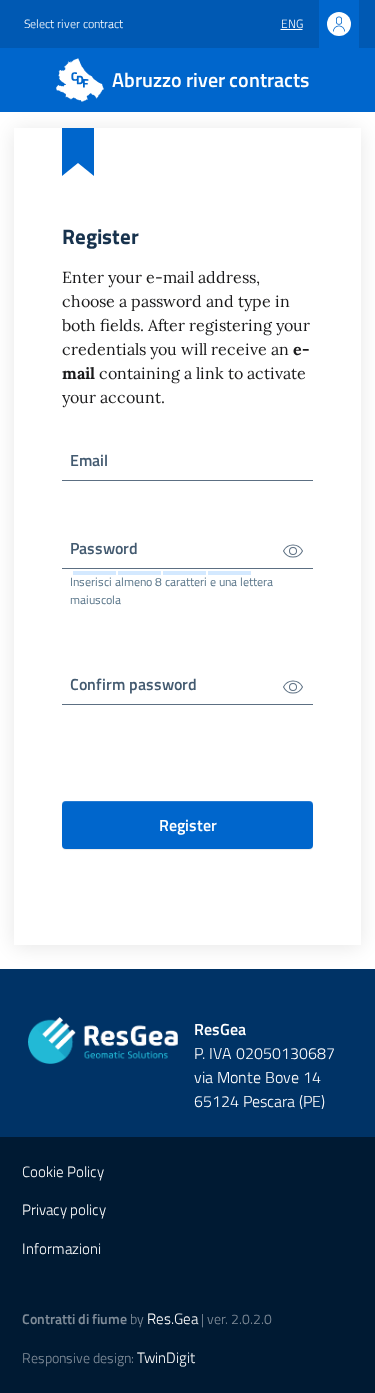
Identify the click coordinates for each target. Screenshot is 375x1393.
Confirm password (133, 684)
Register (188, 825)
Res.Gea (172, 1318)
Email (89, 460)
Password (104, 548)
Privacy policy (64, 1209)
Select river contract (73, 24)
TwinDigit (166, 1357)
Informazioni (61, 1248)
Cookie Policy (63, 1171)
